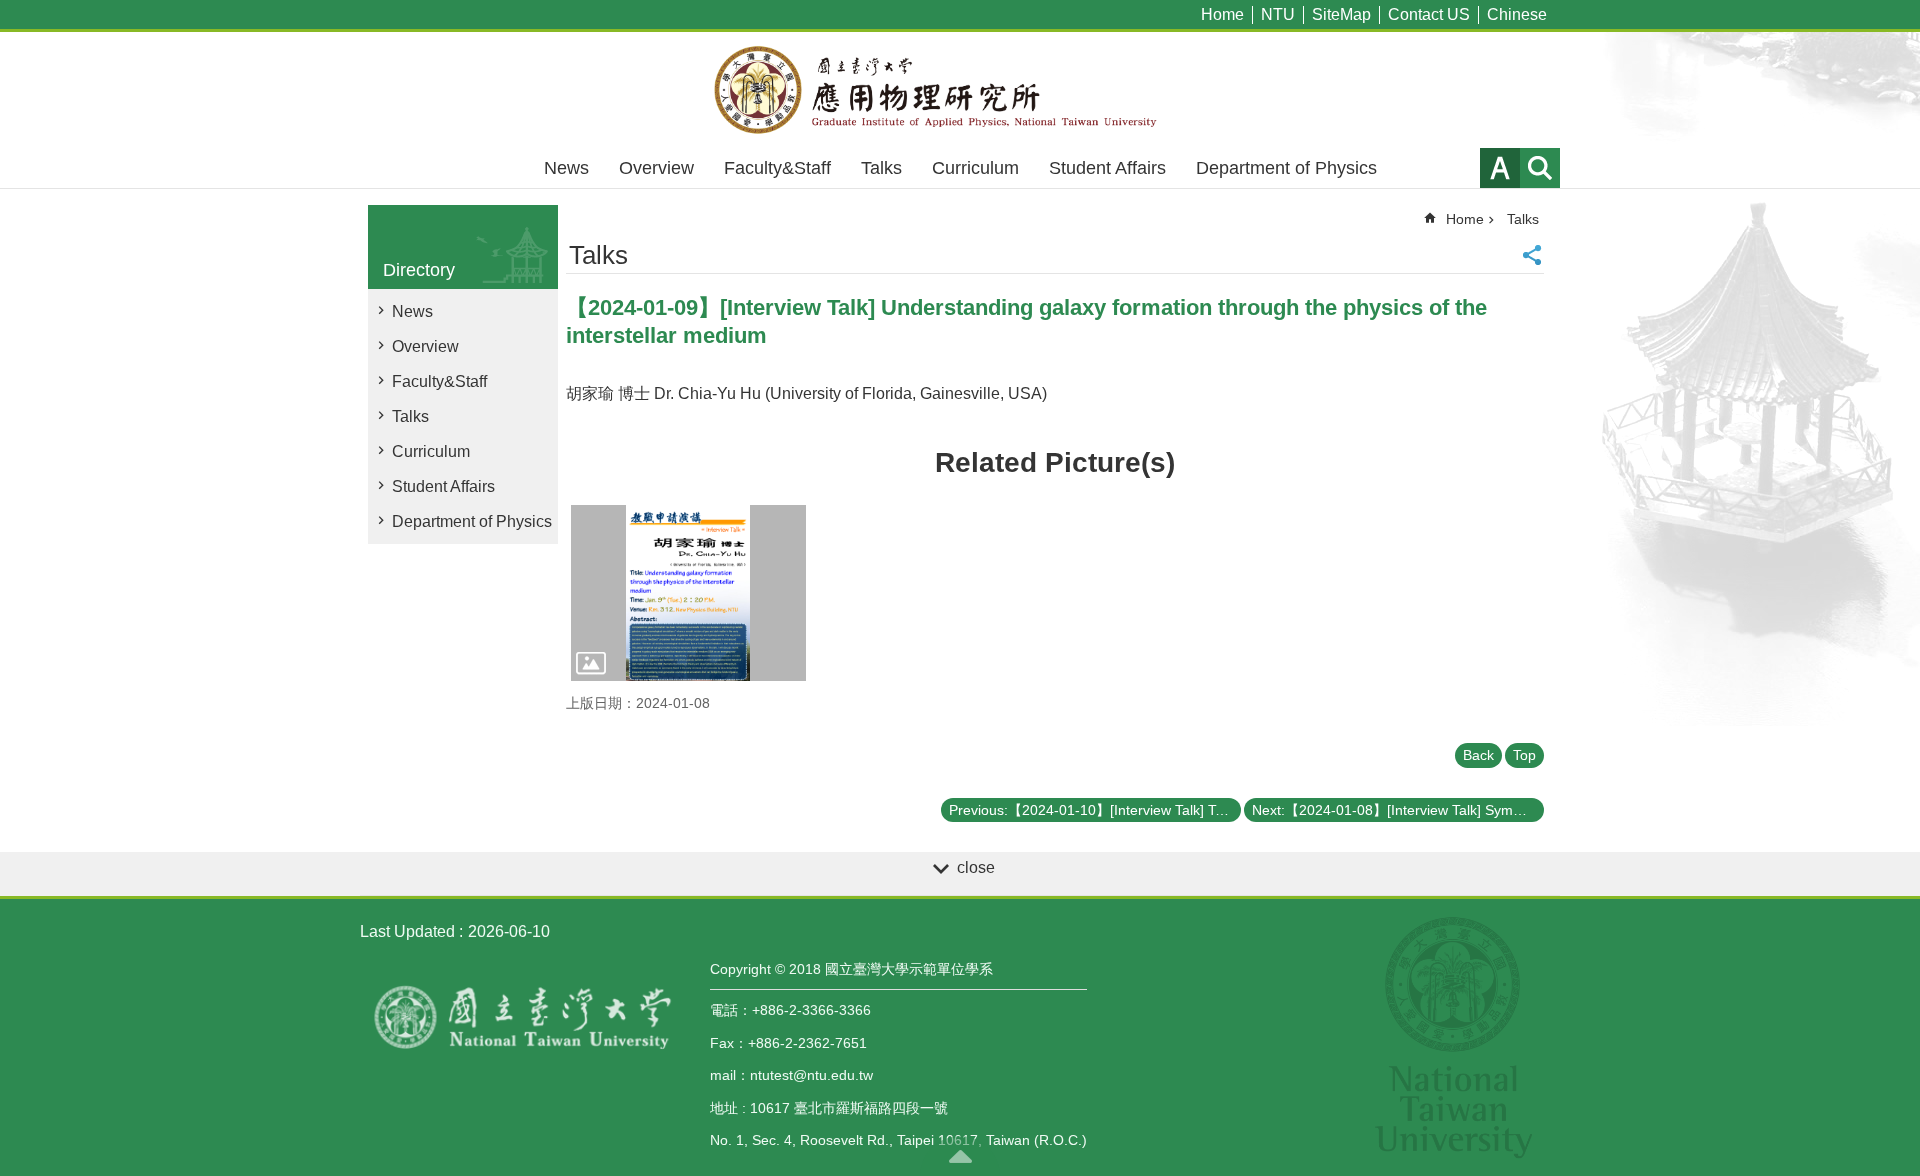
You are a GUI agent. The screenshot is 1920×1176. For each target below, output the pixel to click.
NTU (1278, 14)
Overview (656, 168)
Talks (881, 168)
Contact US (1429, 14)
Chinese (1517, 14)
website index (1540, 168)
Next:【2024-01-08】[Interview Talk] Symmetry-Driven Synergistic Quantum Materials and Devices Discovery (1398, 810)
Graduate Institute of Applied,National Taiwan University (960, 90)
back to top (960, 1156)
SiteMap (1341, 14)
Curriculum (975, 168)
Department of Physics (1286, 168)
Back (1478, 755)
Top (1524, 755)
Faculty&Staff (777, 168)
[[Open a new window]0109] (688, 593)
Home (1222, 14)
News (566, 168)
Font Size (1500, 168)
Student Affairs (1107, 168)
